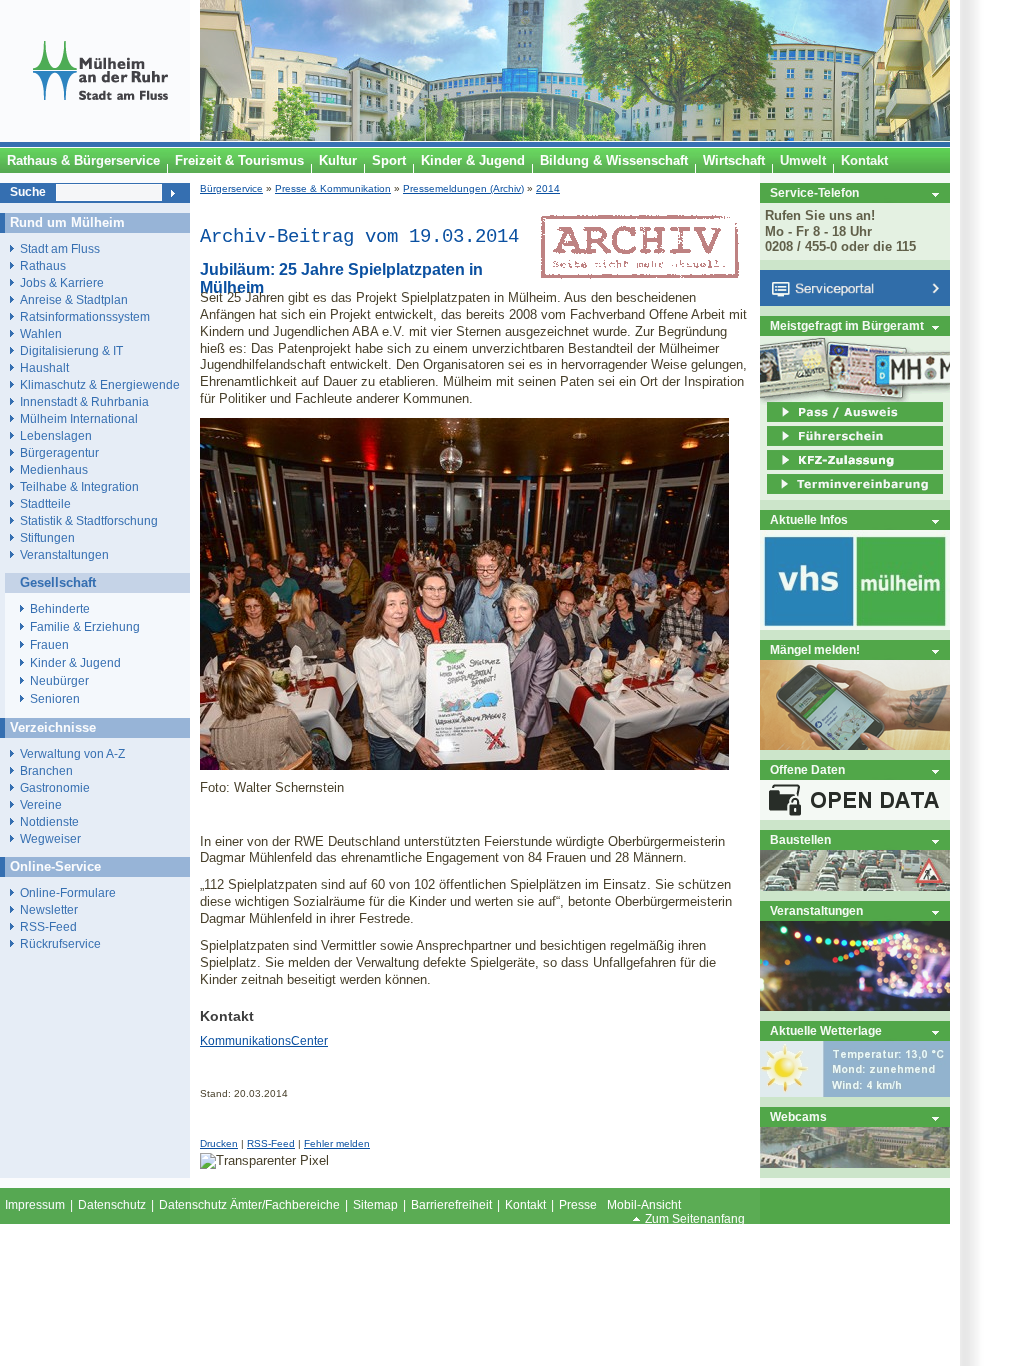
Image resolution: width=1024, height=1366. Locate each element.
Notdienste (49, 821)
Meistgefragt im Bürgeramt (847, 325)
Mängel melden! (815, 649)
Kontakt (525, 1205)
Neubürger (59, 681)
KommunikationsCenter (264, 1041)
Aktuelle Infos (809, 519)
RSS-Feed (271, 1143)
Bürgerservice (231, 188)
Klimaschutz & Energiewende (100, 384)
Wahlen (41, 333)
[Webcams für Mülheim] (855, 1163)
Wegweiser (50, 838)
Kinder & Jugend (75, 663)
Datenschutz (112, 1205)
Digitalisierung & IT (71, 350)
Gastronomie (55, 787)
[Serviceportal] (855, 301)
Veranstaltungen (816, 910)
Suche (28, 192)
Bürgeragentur (59, 452)
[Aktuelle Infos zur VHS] (855, 625)
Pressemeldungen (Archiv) (463, 188)
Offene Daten (807, 769)
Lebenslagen (56, 435)
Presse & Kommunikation (333, 188)
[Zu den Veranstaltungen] (855, 1006)
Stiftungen (47, 537)
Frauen (49, 645)
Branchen (46, 770)
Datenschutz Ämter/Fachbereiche (249, 1205)
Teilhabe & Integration (79, 486)
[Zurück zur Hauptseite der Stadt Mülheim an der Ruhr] (100, 137)
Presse (578, 1205)
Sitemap (375, 1205)
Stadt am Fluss (60, 248)
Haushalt (44, 367)
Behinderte (60, 609)
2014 (548, 188)
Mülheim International (79, 418)
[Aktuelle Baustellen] (855, 886)
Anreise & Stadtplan (74, 299)
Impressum (35, 1205)
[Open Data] (855, 815)
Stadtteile (45, 503)
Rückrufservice (60, 943)
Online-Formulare (68, 892)
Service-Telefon (814, 192)
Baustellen (800, 839)
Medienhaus (54, 469)
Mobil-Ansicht (644, 1205)
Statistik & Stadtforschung (89, 520)
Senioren (55, 699)
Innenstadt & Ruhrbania (84, 401)
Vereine (41, 804)
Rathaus (43, 265)
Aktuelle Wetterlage (826, 1030)
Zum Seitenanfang (695, 1219)
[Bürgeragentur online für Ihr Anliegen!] (855, 745)
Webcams (798, 1116)
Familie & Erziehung (85, 627)
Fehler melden (337, 1143)
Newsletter (49, 909)
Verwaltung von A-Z (72, 753)
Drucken (219, 1143)
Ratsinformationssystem (85, 316)
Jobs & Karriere (62, 282)
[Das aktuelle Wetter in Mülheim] (855, 1092)
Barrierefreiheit (451, 1205)
